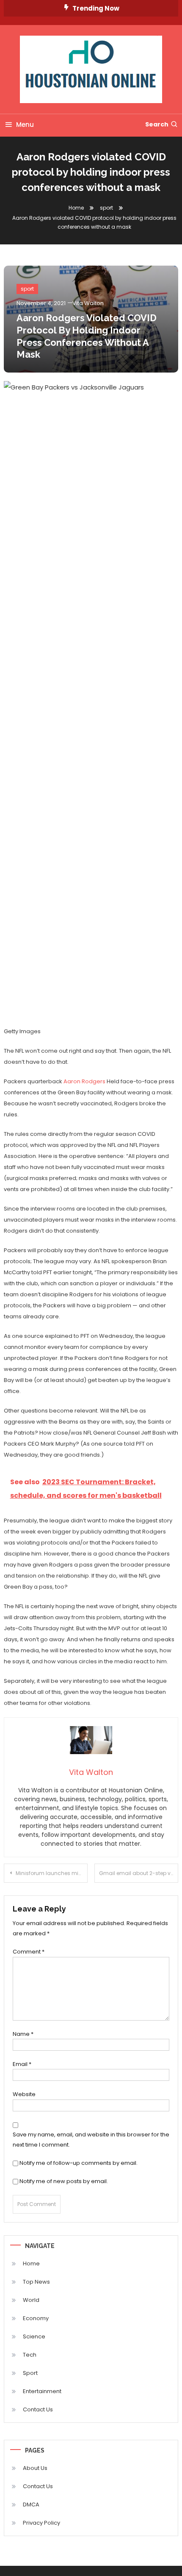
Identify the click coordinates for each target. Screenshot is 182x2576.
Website (24, 2094)
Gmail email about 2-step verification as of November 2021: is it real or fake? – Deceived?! (139, 1873)
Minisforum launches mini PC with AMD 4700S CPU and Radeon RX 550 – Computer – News (52, 1873)
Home (31, 2263)
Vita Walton (88, 303)
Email (22, 2064)
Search (157, 124)
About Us (35, 2468)
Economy (36, 2318)
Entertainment (42, 2391)
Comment (29, 1952)
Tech (30, 2355)
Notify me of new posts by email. (64, 2181)
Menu (25, 125)
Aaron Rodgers (84, 1081)
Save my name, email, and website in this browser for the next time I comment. (91, 2139)
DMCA (31, 2505)
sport (27, 289)
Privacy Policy (41, 2523)
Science (34, 2336)
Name (23, 2034)
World (31, 2300)
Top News (36, 2282)
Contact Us (38, 2409)
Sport (30, 2373)
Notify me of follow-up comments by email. (79, 2163)
